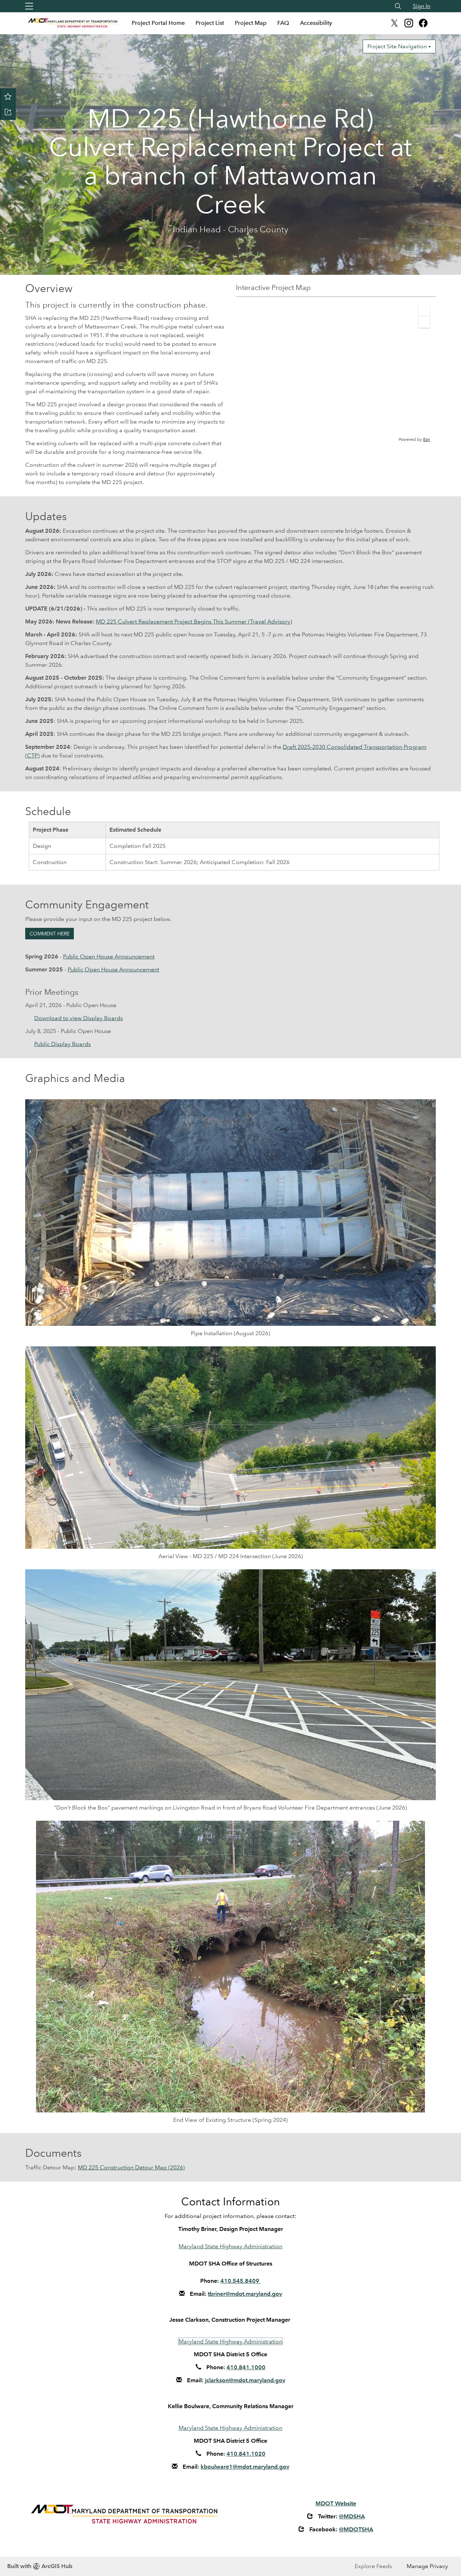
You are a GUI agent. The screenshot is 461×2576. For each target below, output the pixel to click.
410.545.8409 (241, 2281)
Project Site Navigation (398, 46)
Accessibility (316, 23)
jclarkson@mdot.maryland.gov (245, 2380)
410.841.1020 (246, 2454)
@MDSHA (352, 2516)
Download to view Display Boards (79, 1018)
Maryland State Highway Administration (230, 2246)
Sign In (422, 6)
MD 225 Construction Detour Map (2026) (131, 2167)
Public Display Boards (62, 1044)
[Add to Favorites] (8, 96)
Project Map (251, 23)
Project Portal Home (158, 23)
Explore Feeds (373, 2566)
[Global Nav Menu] (29, 6)
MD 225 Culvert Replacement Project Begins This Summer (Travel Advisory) (194, 621)
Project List (210, 23)
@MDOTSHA (356, 2529)
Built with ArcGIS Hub (40, 2566)
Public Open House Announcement (109, 956)
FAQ (283, 23)
